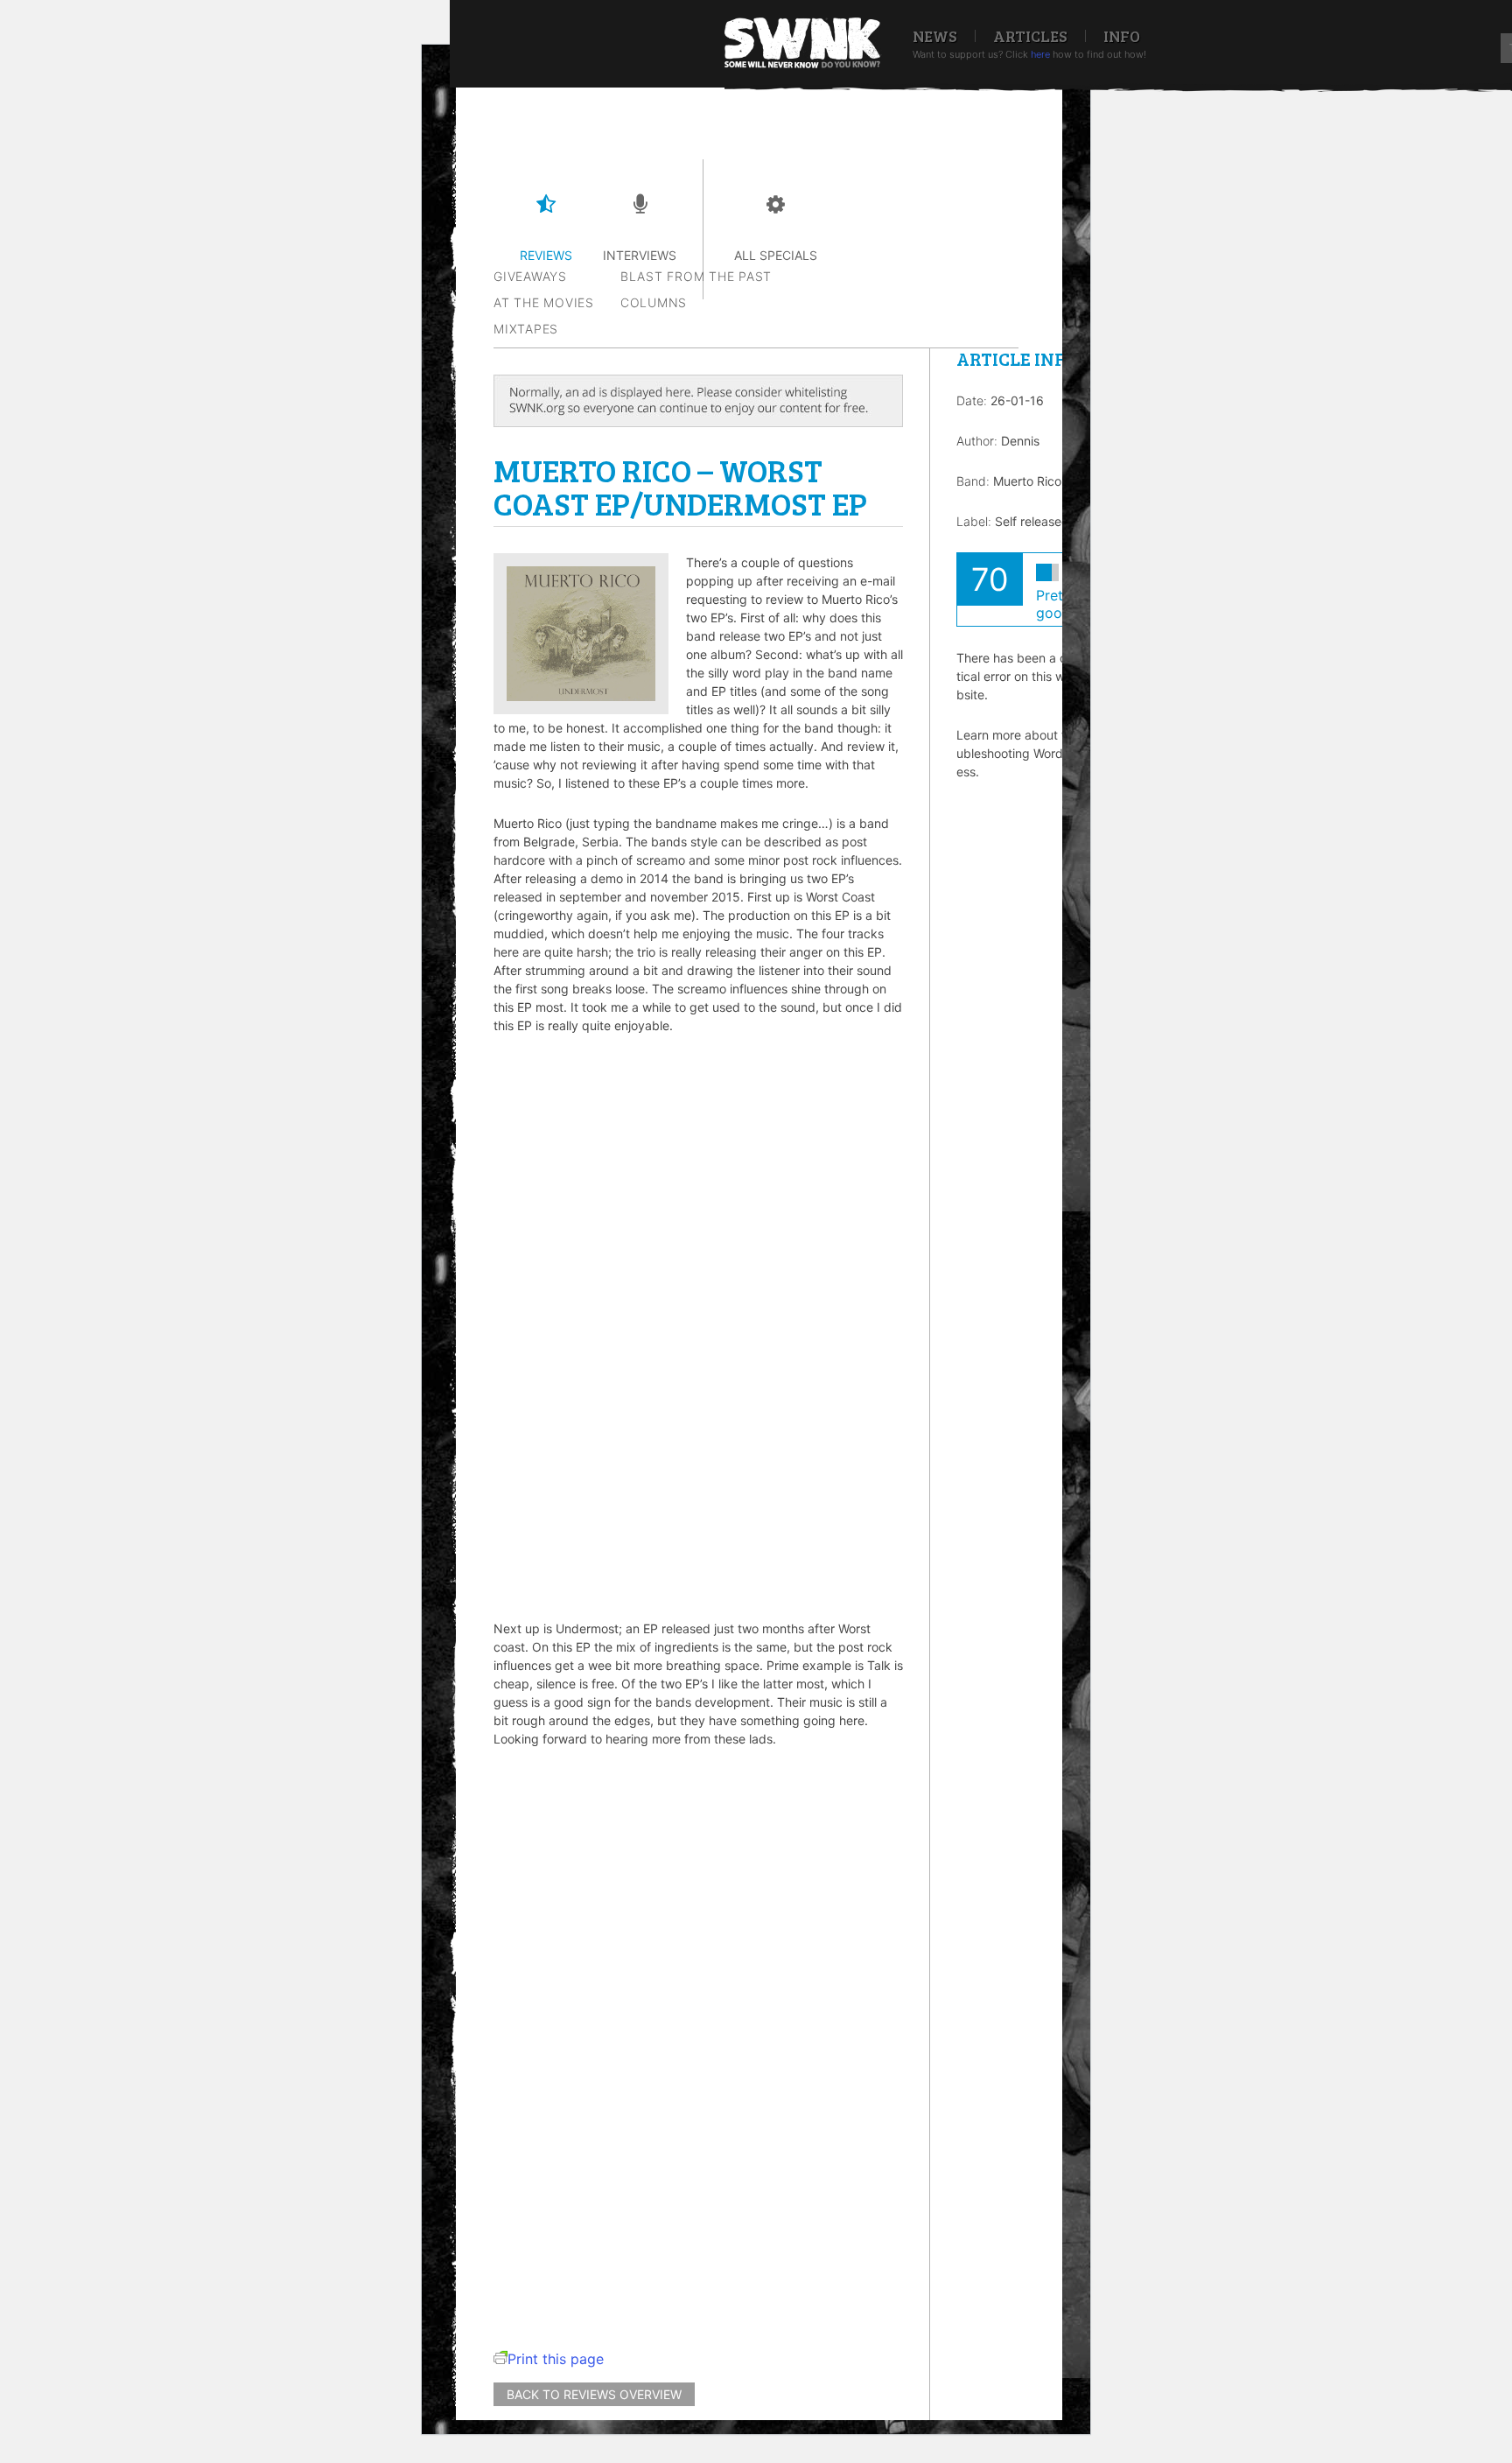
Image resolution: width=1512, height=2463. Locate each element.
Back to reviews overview (594, 2394)
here (1040, 54)
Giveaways (530, 276)
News (935, 36)
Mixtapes (526, 329)
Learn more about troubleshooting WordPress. (1017, 753)
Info (1122, 36)
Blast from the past (696, 276)
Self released (1032, 521)
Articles (1030, 36)
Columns (654, 302)
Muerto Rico (1027, 481)
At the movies (544, 302)
